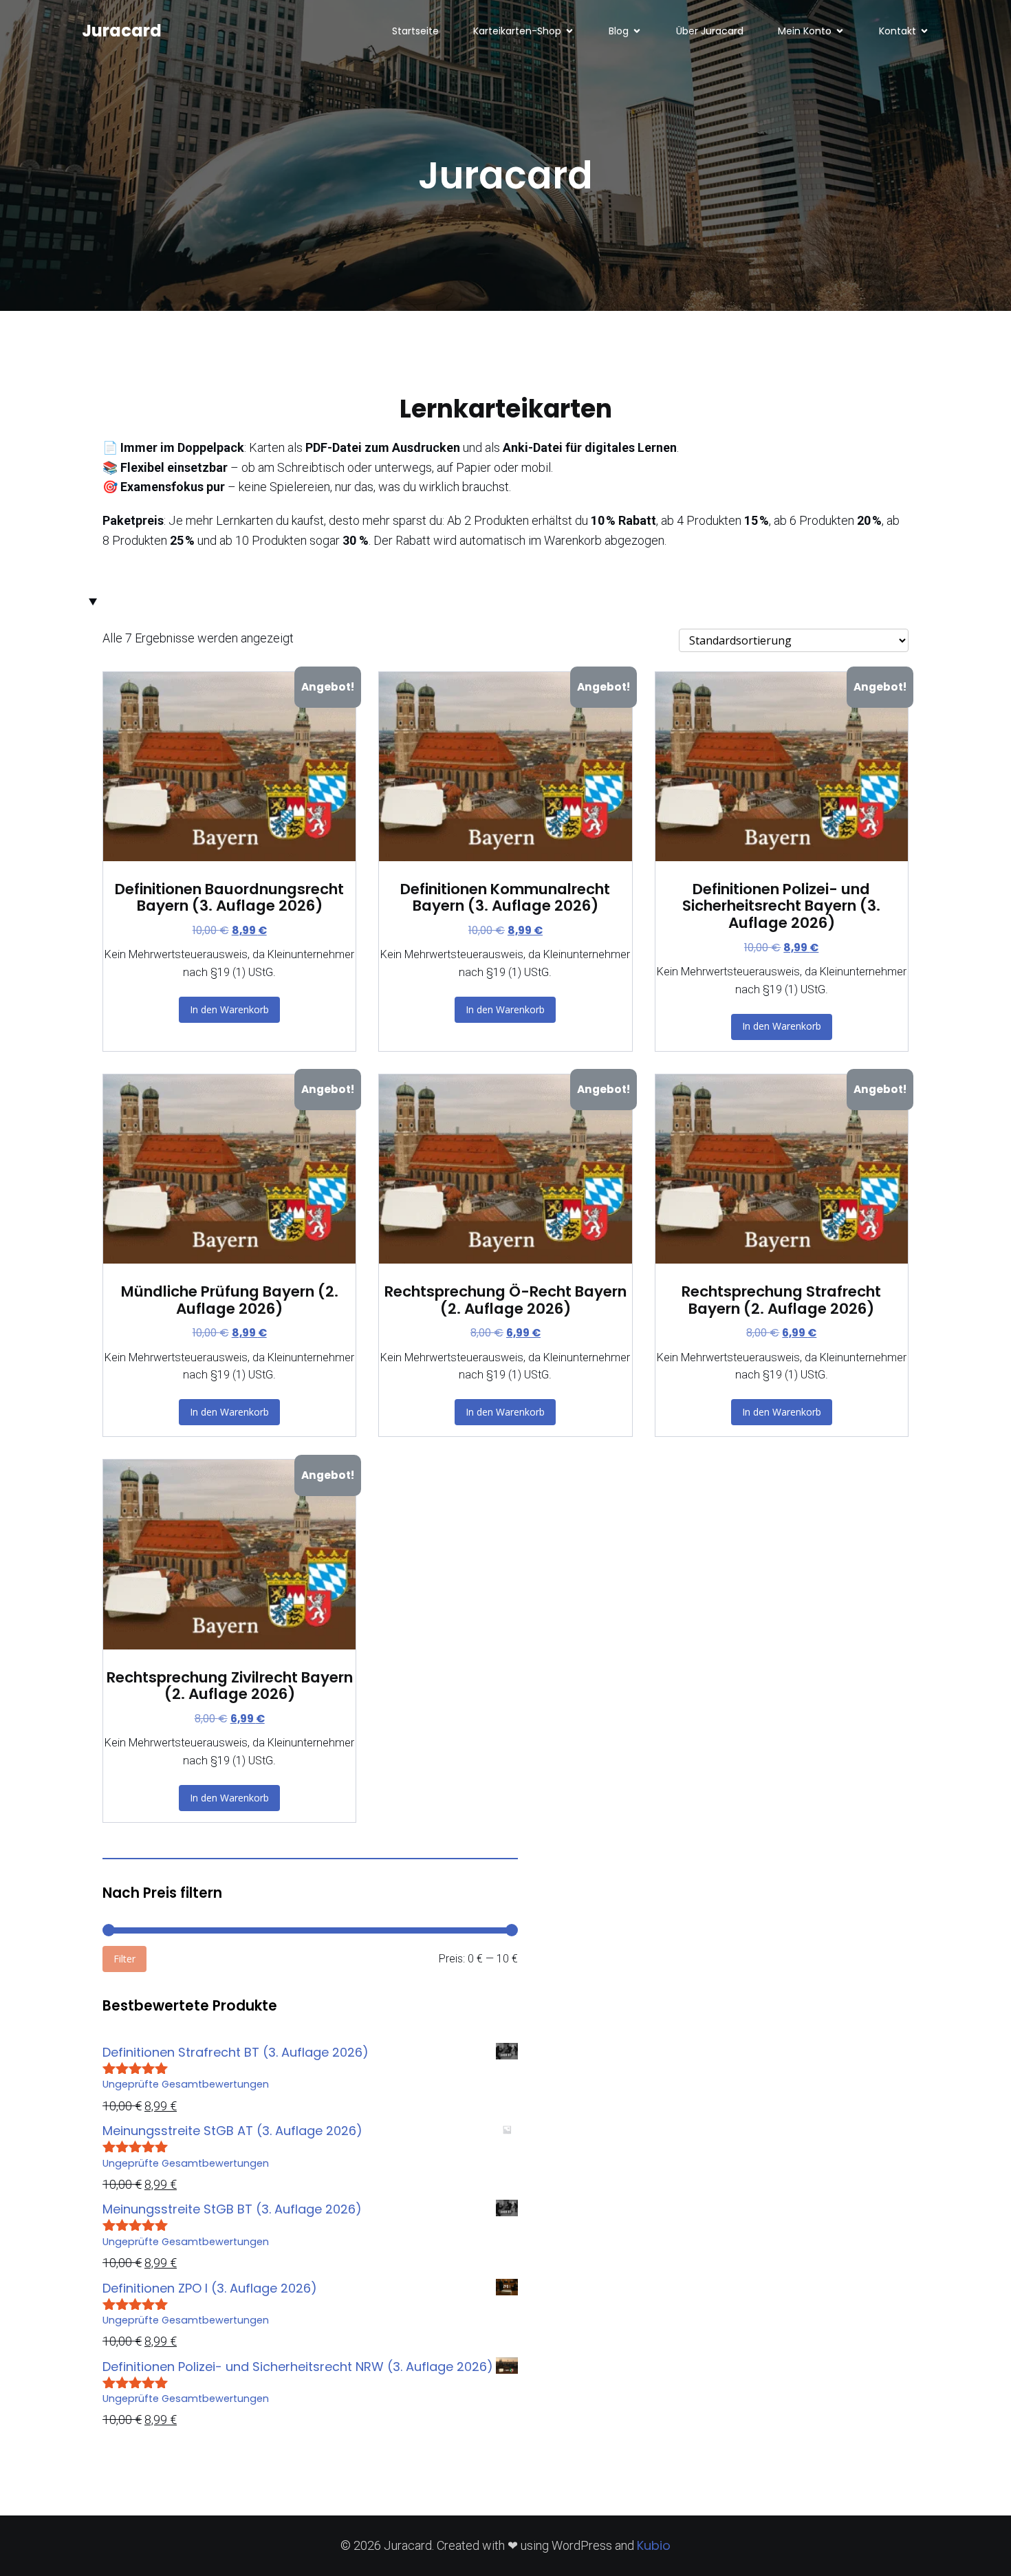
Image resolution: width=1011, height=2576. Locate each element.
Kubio (654, 2545)
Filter (124, 1959)
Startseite (415, 31)
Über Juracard (710, 31)
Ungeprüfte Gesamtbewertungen (186, 2084)
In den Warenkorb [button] (229, 1009)
